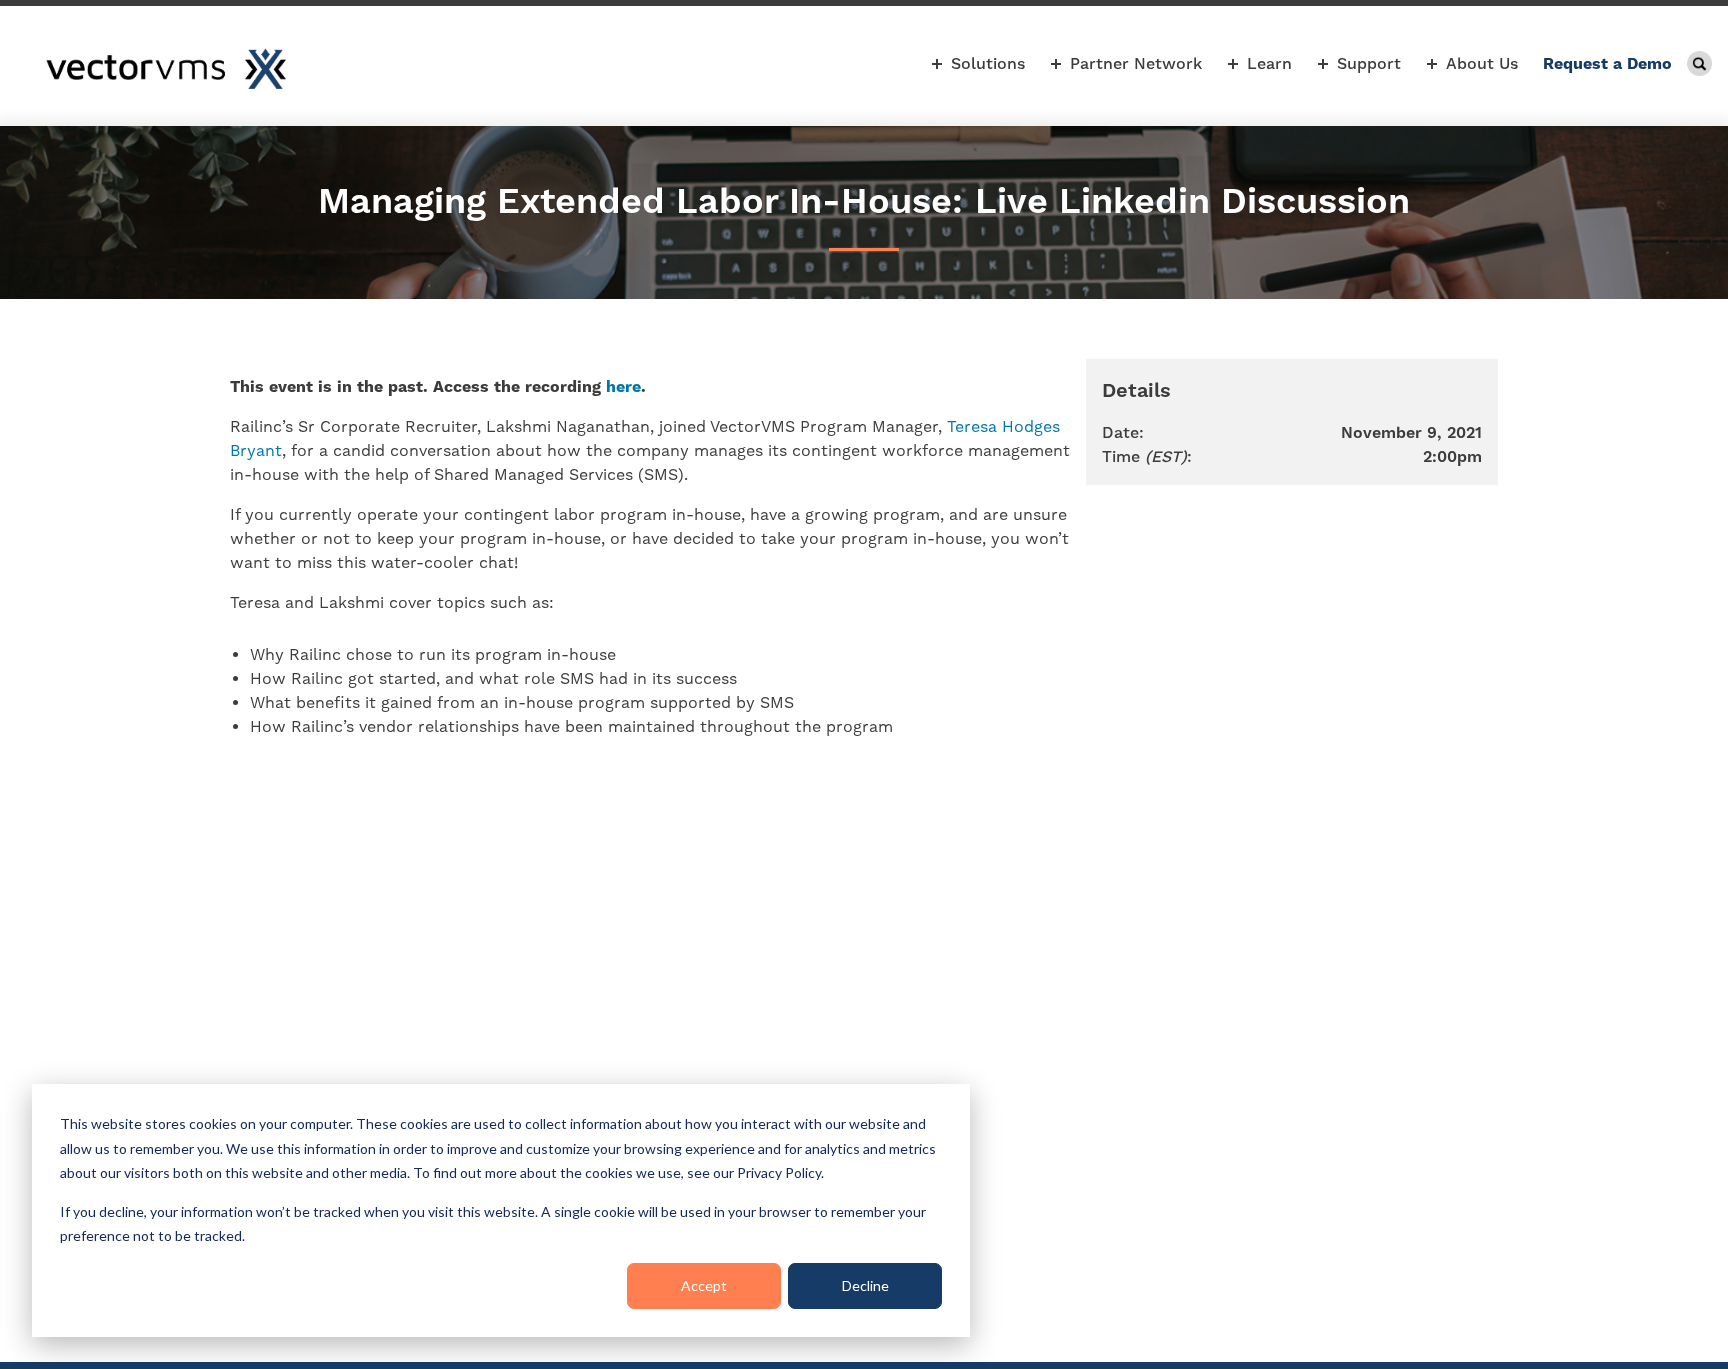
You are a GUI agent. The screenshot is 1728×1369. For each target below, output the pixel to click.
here (623, 386)
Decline (865, 1285)
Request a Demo (1607, 63)
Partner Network (1136, 63)
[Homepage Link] (166, 69)
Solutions (988, 63)
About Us (1482, 63)
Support (1369, 63)
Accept (704, 1285)
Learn (1269, 63)
